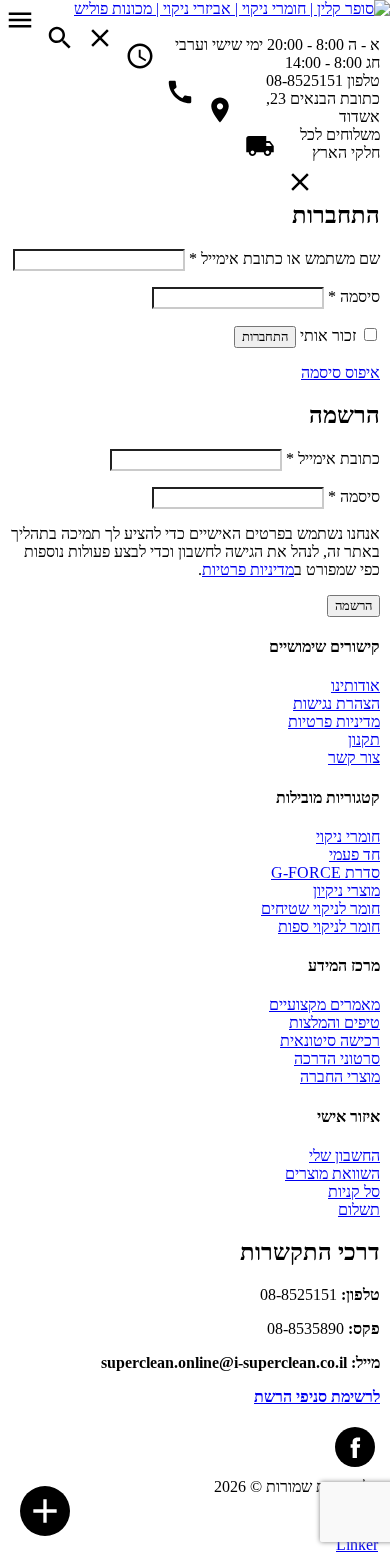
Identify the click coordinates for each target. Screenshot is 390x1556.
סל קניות (354, 1191)
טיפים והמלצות (334, 1022)
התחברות (265, 336)
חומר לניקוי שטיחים (320, 908)
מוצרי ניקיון (346, 890)
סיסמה (354, 296)
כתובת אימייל (333, 458)
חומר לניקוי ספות (329, 926)
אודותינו (355, 685)
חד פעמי (354, 854)
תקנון (364, 739)
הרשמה (353, 605)
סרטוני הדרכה (337, 1058)
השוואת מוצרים (332, 1173)
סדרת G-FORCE (325, 872)
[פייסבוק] (355, 1447)
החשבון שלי (344, 1155)
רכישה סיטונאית (330, 1040)
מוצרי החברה (340, 1076)
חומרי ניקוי (348, 836)
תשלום (359, 1209)
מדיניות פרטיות (248, 569)
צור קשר (354, 757)
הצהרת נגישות (336, 703)
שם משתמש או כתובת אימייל (284, 258)
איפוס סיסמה (340, 372)
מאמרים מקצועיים (324, 1004)
